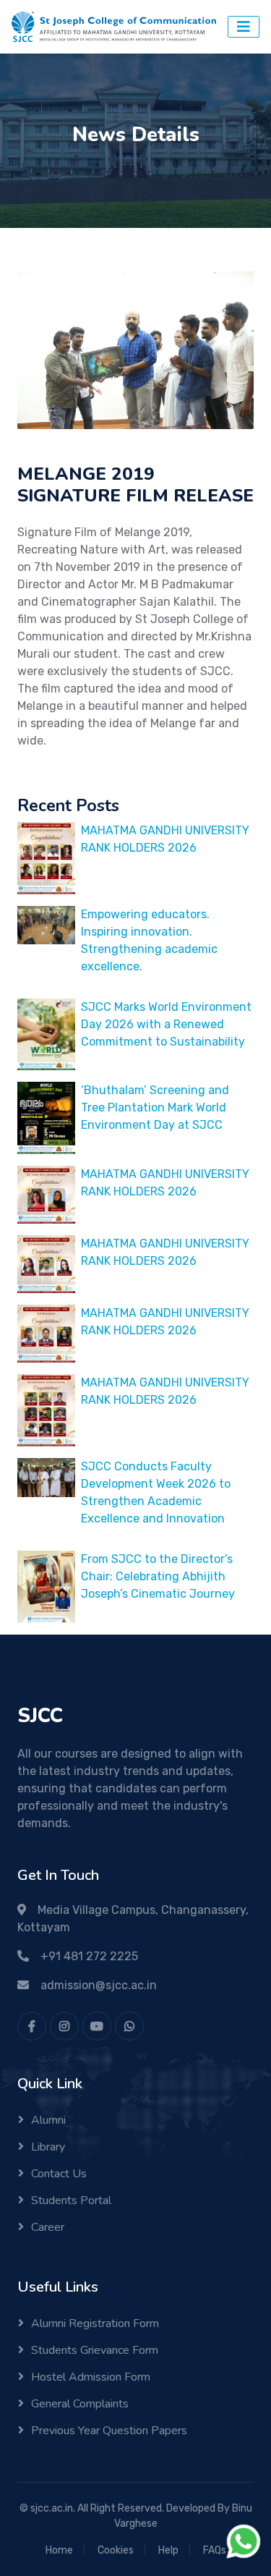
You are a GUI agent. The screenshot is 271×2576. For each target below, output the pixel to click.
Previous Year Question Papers (109, 2431)
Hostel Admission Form (91, 2377)
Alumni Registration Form (95, 2323)
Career (48, 2227)
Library (48, 2147)
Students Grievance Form (95, 2350)
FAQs (215, 2550)
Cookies (116, 2550)
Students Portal (71, 2200)
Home (59, 2550)
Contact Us (59, 2174)
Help (168, 2550)
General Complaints (80, 2404)
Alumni (48, 2120)
